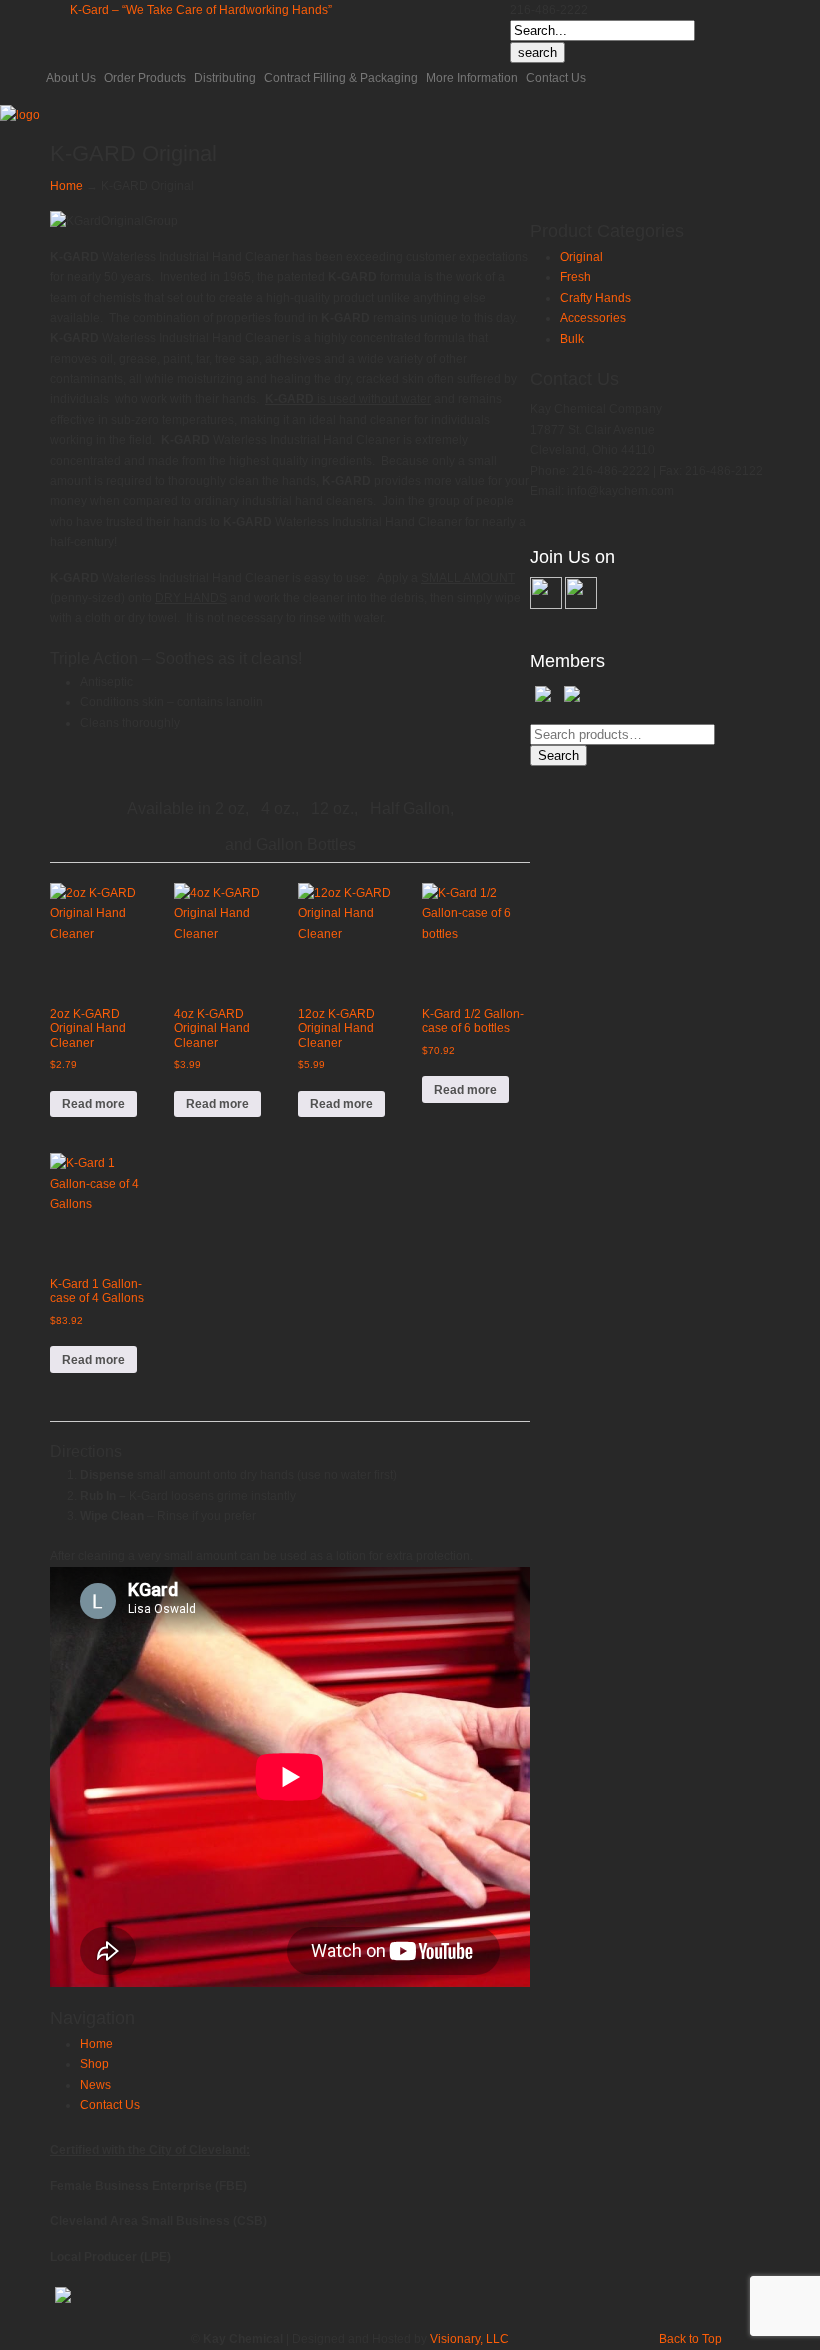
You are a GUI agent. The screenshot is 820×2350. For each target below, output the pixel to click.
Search (558, 755)
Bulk (572, 339)
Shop (94, 2064)
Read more (93, 1104)
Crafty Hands (595, 298)
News (95, 2085)
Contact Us (110, 2105)
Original (581, 257)
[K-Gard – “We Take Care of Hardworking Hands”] (20, 115)
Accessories (593, 318)
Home (66, 186)
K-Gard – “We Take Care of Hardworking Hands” (201, 10)
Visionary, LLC (469, 2339)
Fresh (575, 277)
